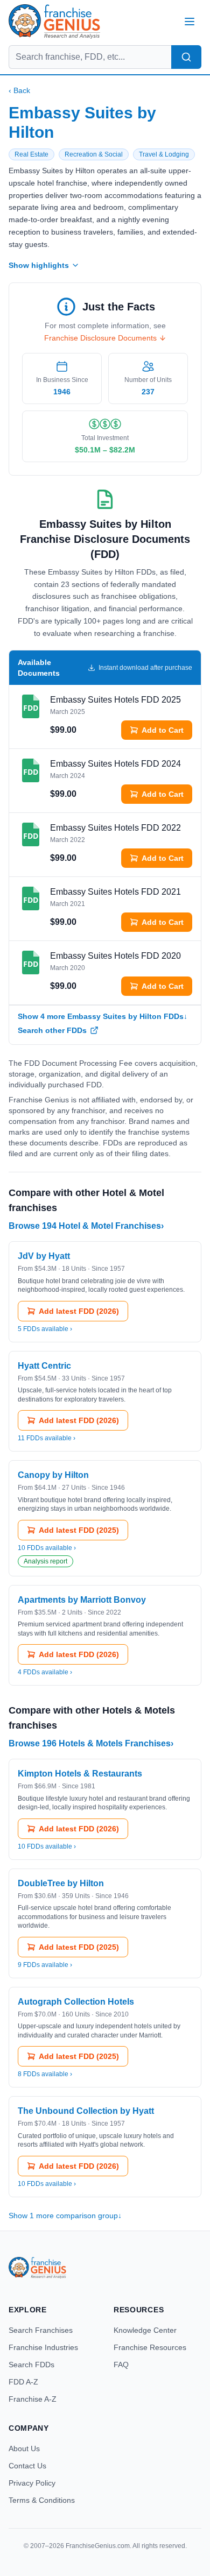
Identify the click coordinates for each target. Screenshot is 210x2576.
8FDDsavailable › (45, 2074)
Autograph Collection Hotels (76, 2002)
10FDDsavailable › (47, 1548)
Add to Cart (163, 730)
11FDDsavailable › (47, 1438)
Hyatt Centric (44, 1366)
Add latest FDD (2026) (79, 1311)
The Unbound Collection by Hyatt (86, 2111)
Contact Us (27, 2466)
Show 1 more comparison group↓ (65, 2216)
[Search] (186, 57)
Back (19, 90)
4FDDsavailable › (45, 1672)
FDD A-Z (23, 2382)
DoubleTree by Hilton (61, 1883)
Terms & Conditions (42, 2500)
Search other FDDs (52, 1030)
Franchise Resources (150, 2347)
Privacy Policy (32, 2483)
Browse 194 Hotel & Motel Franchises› (86, 1226)
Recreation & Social (94, 154)
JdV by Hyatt (44, 1256)
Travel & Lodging (164, 154)
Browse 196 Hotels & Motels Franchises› (91, 1743)
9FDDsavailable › (45, 1965)
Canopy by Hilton (53, 1475)
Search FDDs (31, 2365)
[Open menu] (190, 22)
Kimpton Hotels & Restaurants (80, 1774)
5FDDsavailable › (45, 1329)
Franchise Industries (43, 2347)
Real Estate (31, 154)
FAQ (121, 2365)
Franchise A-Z (33, 2399)
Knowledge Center (145, 2330)
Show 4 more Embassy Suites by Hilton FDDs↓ (103, 1016)
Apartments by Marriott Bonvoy (82, 1600)
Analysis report (45, 1561)
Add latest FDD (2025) (79, 1530)
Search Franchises (41, 2330)
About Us (24, 2448)
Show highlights (39, 265)
